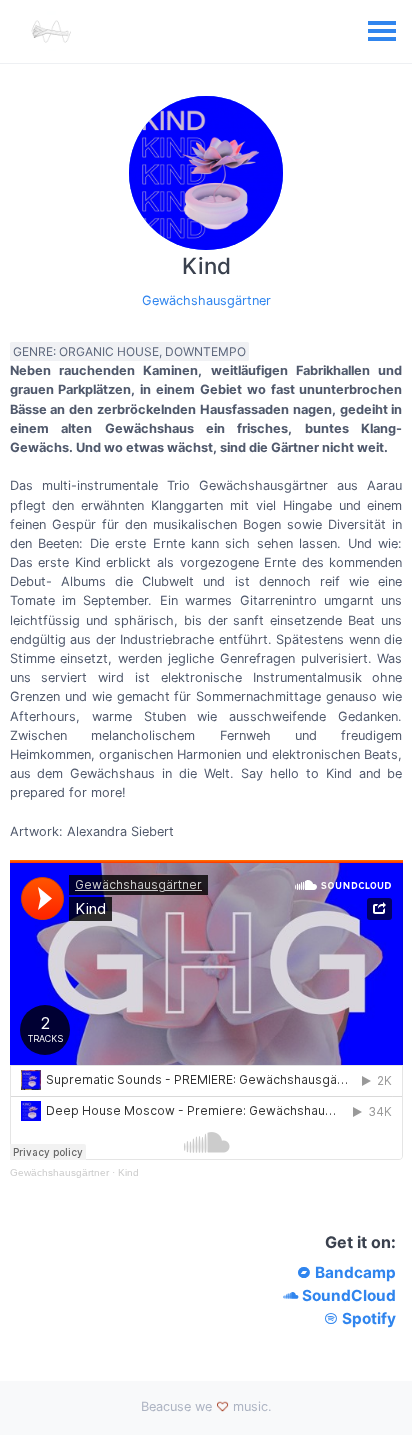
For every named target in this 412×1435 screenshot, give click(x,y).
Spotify (367, 1318)
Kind (128, 1172)
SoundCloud (347, 1295)
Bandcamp (353, 1272)
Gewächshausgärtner (206, 300)
